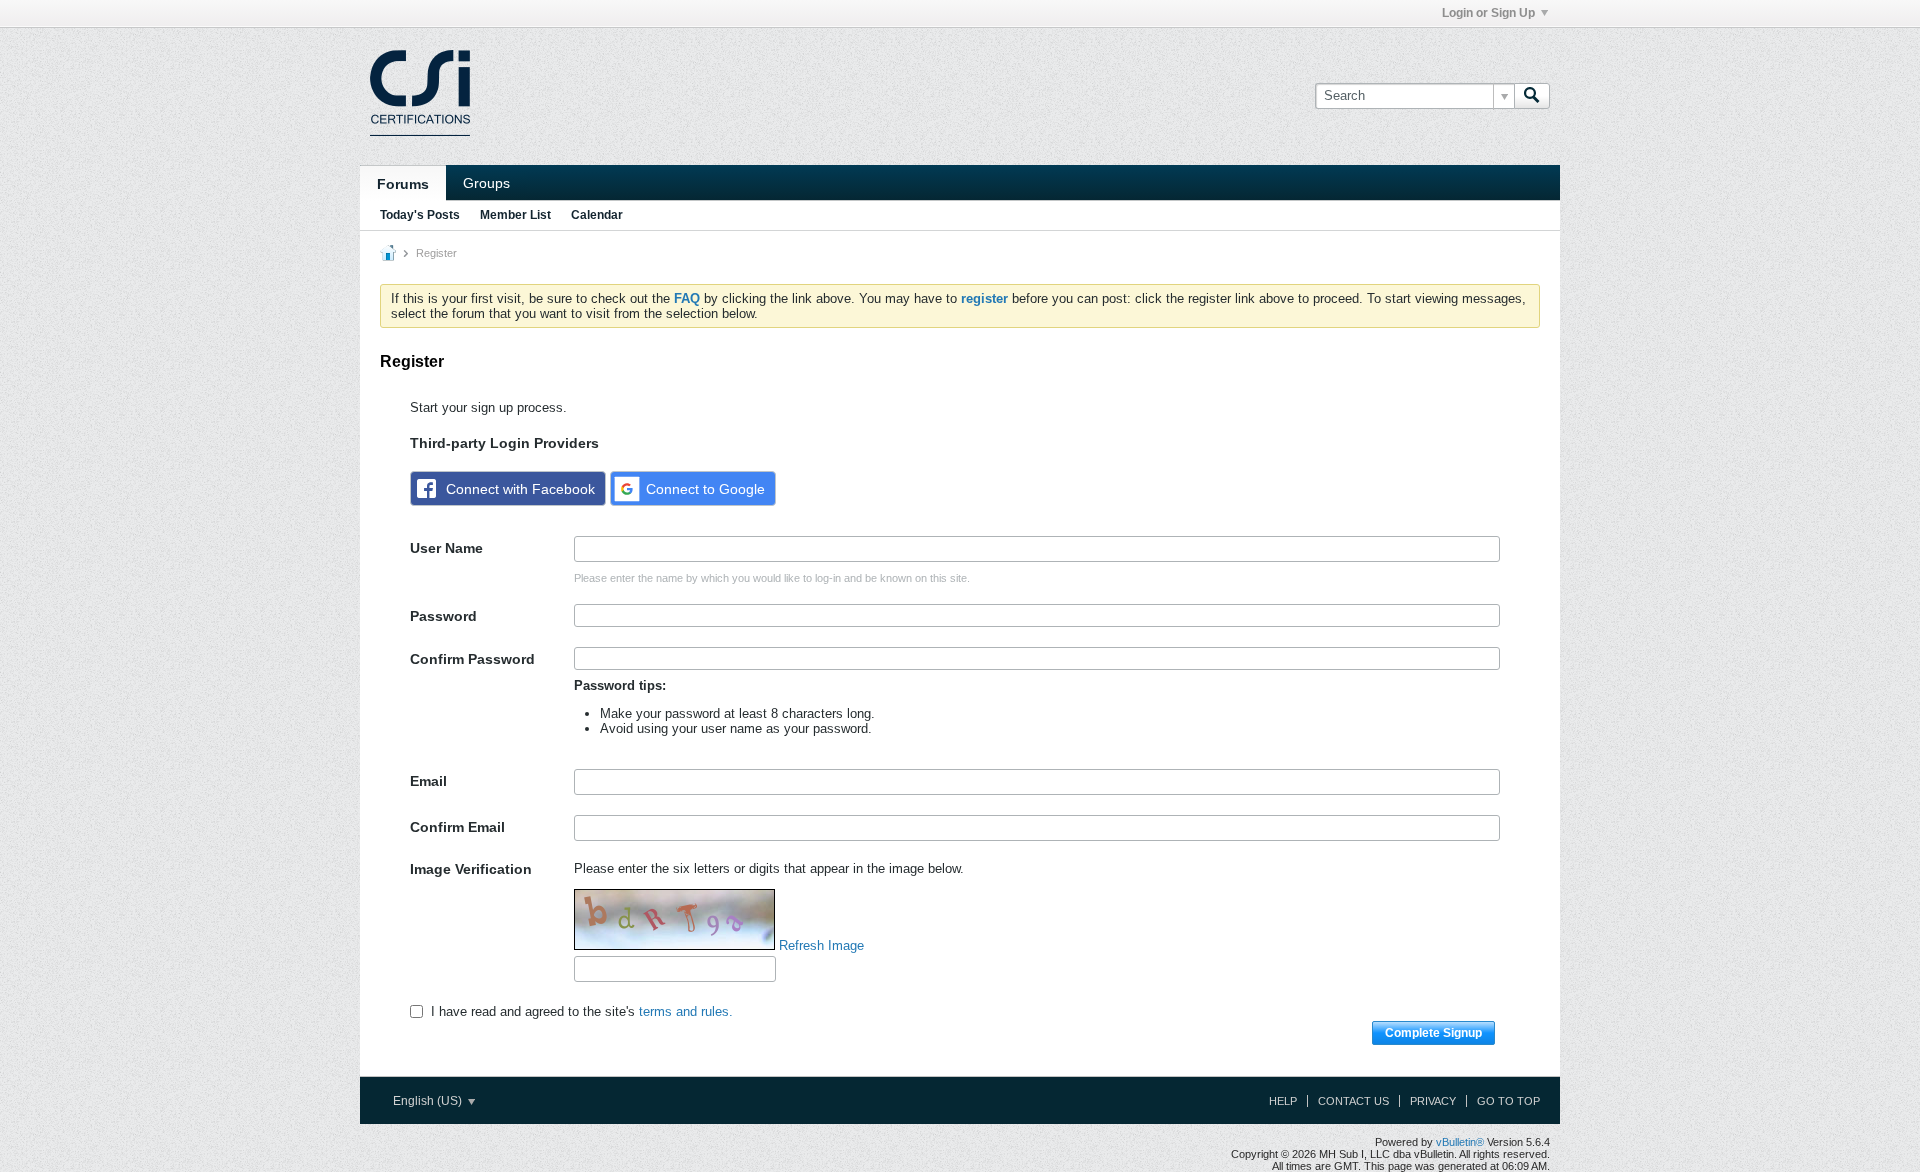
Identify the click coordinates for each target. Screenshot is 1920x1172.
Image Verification (471, 869)
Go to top (1508, 1101)
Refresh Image (821, 945)
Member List (515, 215)
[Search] (1532, 96)
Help (1283, 1101)
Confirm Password (472, 659)
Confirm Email (457, 827)
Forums (403, 184)
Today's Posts (420, 215)
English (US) (429, 1101)
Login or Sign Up (1488, 13)
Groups (486, 183)
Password (443, 616)
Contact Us (1353, 1101)
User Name (446, 548)
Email (428, 781)
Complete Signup (1433, 1033)
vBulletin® (1460, 1142)
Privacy (1433, 1101)
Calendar (597, 215)
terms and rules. (686, 1011)
